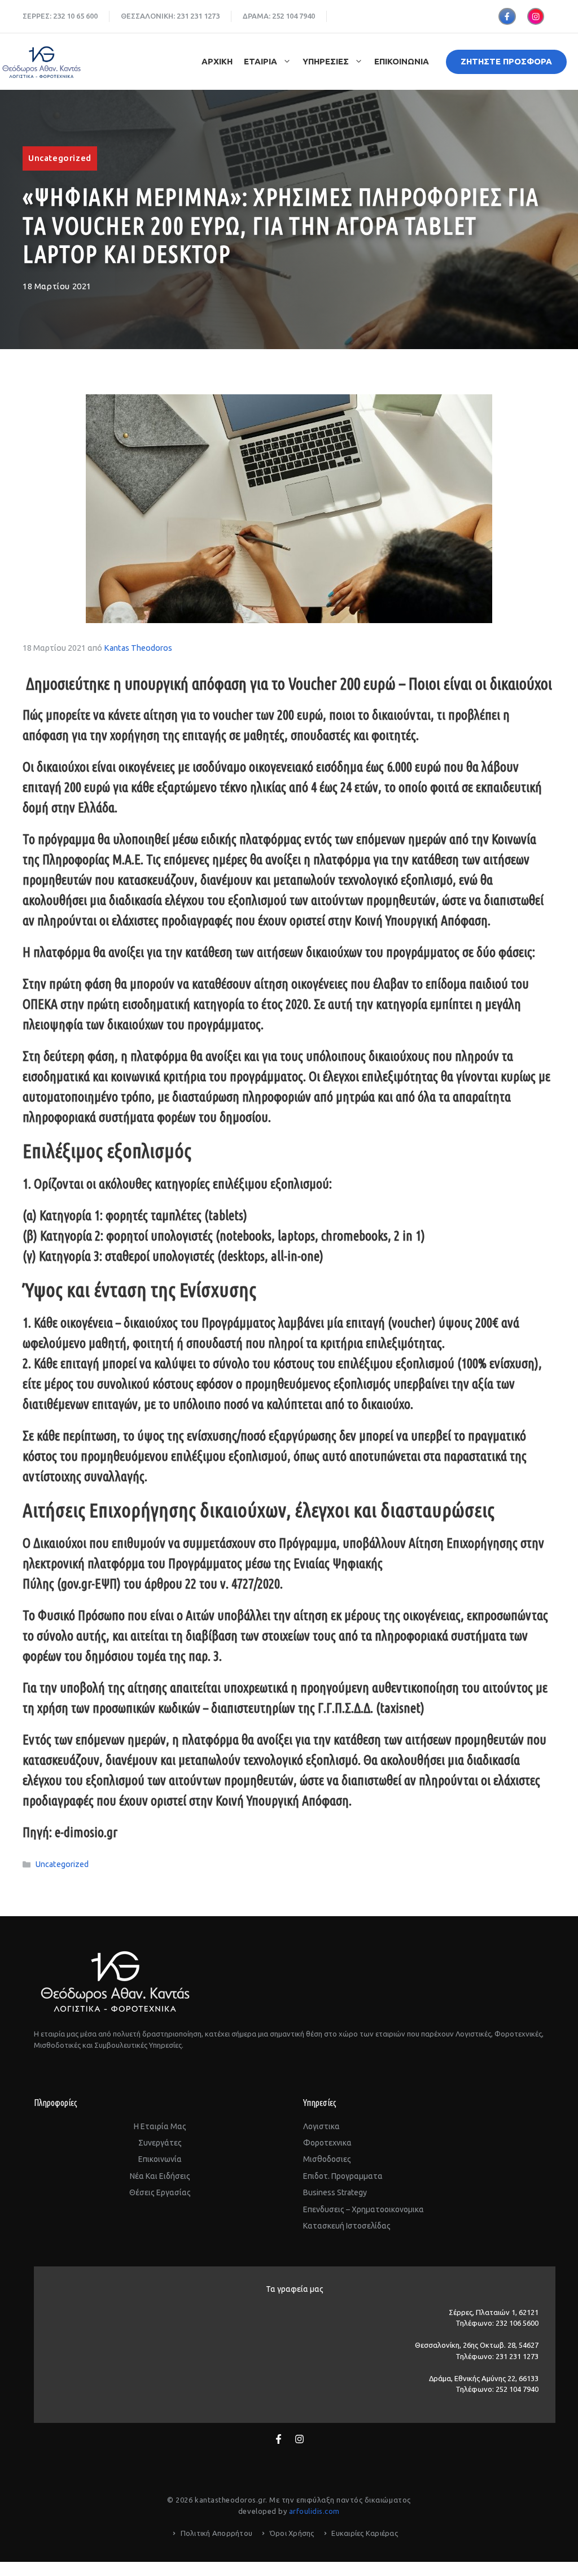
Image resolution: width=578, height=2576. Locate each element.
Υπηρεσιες (326, 61)
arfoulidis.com (314, 2511)
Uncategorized (60, 158)
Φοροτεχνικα (327, 2143)
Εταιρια (260, 61)
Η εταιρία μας (160, 2126)
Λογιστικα (321, 2126)
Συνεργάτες (160, 2143)
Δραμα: (257, 16)
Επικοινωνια (402, 61)
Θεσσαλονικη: (149, 16)
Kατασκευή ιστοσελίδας (347, 2226)
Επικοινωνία (160, 2159)
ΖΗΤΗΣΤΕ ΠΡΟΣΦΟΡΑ (506, 61)
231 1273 (205, 16)
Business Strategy (335, 2192)
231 (183, 16)
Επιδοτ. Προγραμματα (343, 2176)
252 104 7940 (294, 16)
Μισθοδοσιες (327, 2159)
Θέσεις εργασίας (160, 2192)
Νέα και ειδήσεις (160, 2176)
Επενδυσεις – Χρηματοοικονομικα (364, 2209)
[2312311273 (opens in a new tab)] (189, 16)
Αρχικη (217, 61)
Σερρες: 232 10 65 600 (60, 16)
